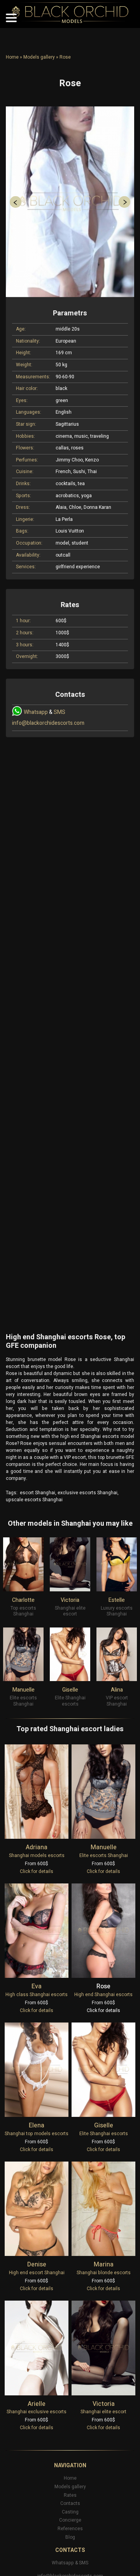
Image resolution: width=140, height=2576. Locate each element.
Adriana (37, 1847)
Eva (37, 1986)
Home (12, 57)
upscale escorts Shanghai (34, 1500)
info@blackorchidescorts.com (48, 723)
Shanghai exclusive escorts (37, 2412)
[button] (16, 202)
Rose (103, 1986)
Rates (70, 2495)
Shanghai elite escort (103, 2412)
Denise (37, 2264)
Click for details (37, 1871)
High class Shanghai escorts (37, 1995)
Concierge (70, 2520)
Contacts (70, 2503)
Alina (117, 1690)
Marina (104, 2264)
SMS (59, 712)
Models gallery (39, 57)
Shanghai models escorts (37, 1855)
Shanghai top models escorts (37, 2134)
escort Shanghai (38, 1493)
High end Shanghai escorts (103, 1995)
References (70, 2529)
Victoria (70, 1600)
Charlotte (23, 1600)
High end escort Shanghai (37, 2273)
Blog (70, 2537)
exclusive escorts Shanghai (87, 1493)
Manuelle (24, 1690)
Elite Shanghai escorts (104, 2134)
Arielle (37, 2404)
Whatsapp (36, 712)
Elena (37, 2125)
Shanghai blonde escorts (104, 2273)
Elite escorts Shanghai (104, 1855)
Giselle (70, 1690)
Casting (70, 2512)
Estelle (117, 1600)
